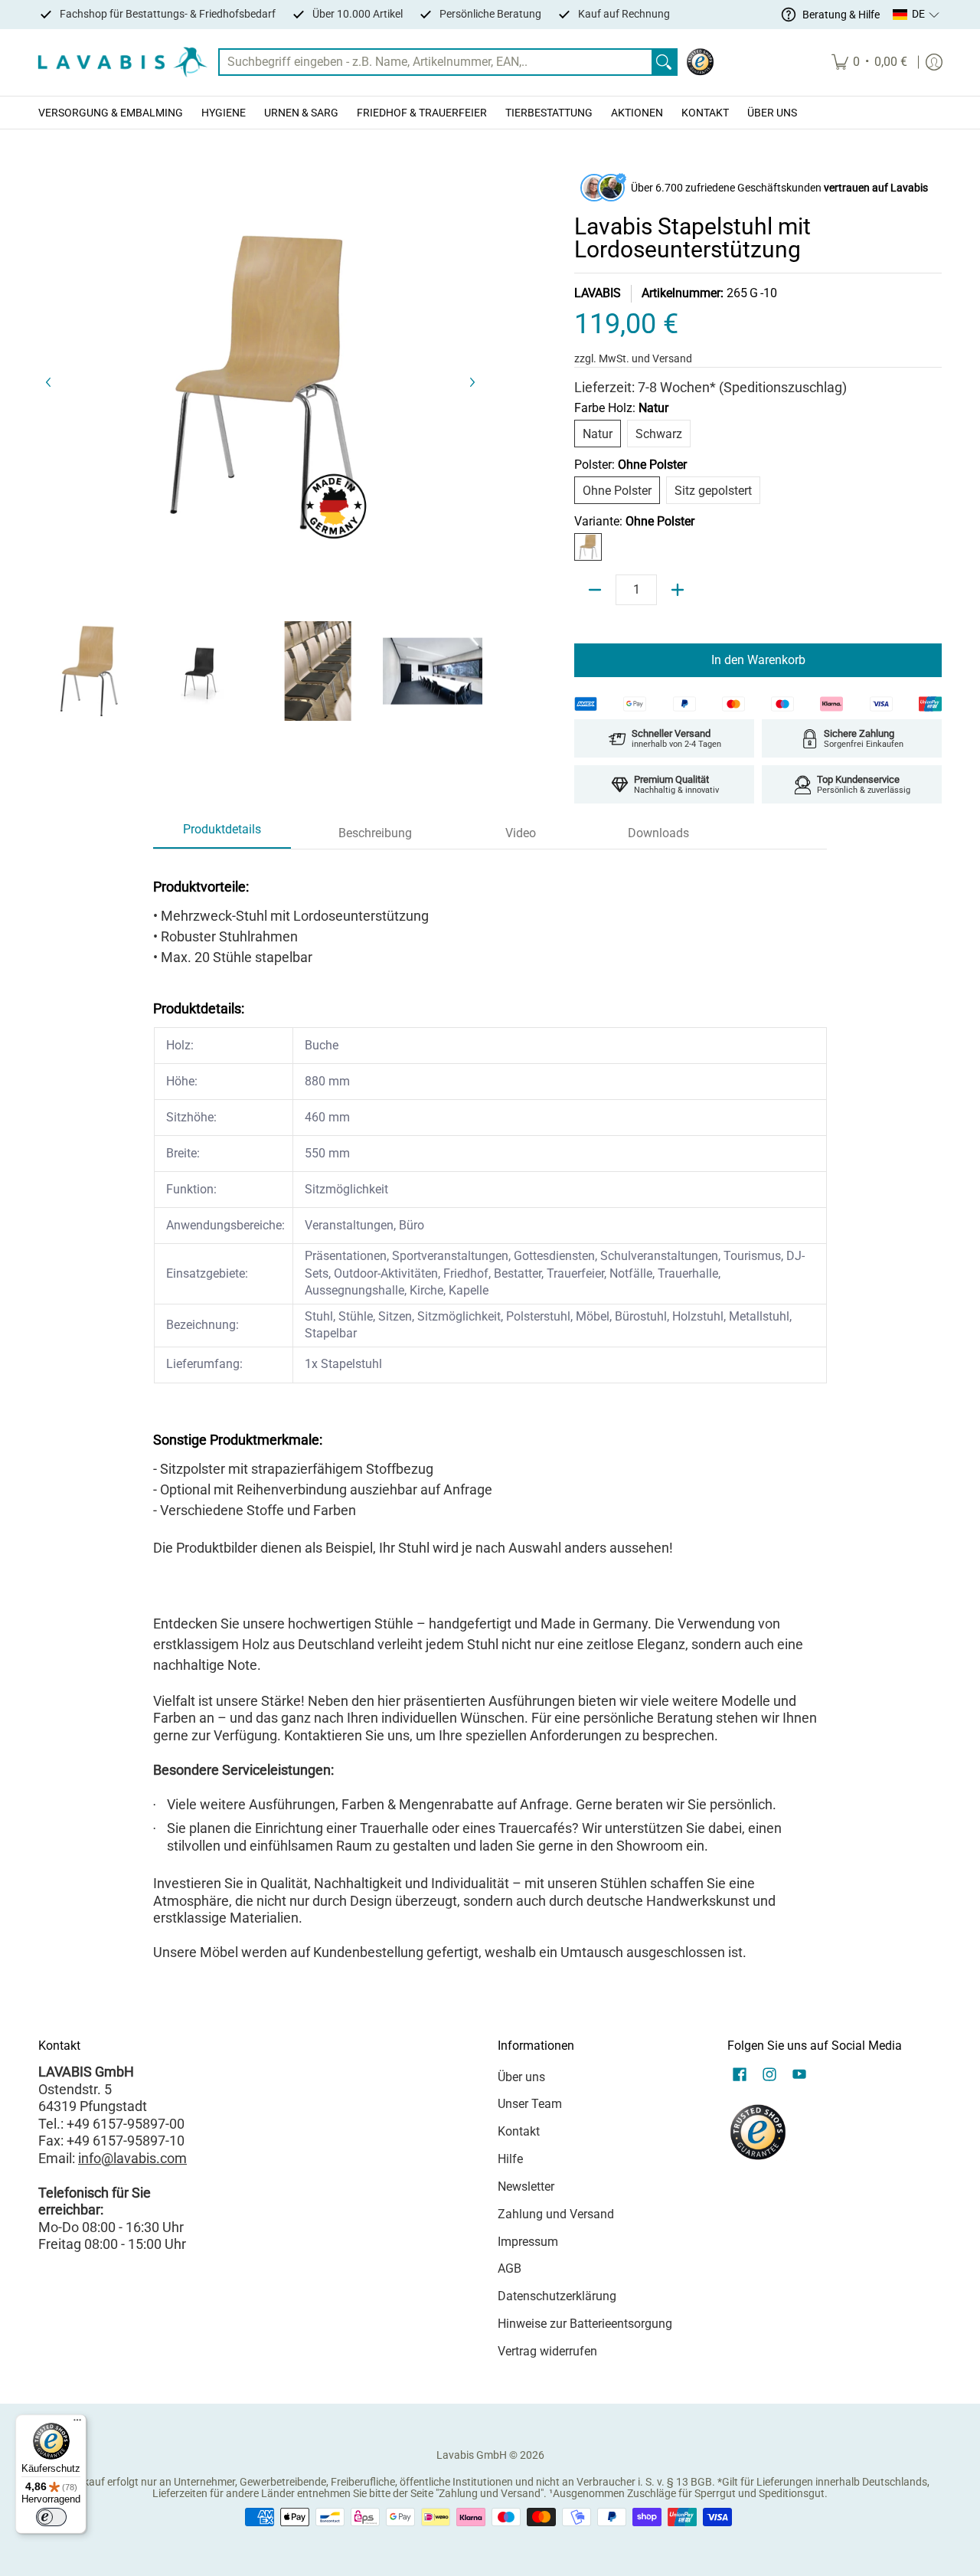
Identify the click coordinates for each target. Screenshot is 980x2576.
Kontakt (519, 2131)
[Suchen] (664, 62)
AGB (510, 2268)
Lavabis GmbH (472, 2455)
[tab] (222, 834)
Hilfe (510, 2159)
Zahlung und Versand (556, 2214)
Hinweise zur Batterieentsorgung (585, 2324)
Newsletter (526, 2186)
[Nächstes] (472, 382)
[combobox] (436, 62)
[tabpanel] (490, 1414)
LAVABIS (598, 293)
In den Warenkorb (758, 660)
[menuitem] (869, 62)
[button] (916, 15)
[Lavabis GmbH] (122, 62)
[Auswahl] (678, 590)
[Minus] (595, 590)
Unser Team (530, 2104)
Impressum (528, 2242)
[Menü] (77, 2424)
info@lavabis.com (132, 2158)
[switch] (51, 2517)
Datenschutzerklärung (557, 2296)
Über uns (521, 2077)
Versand (672, 358)
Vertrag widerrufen (547, 2351)
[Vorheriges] (49, 382)
